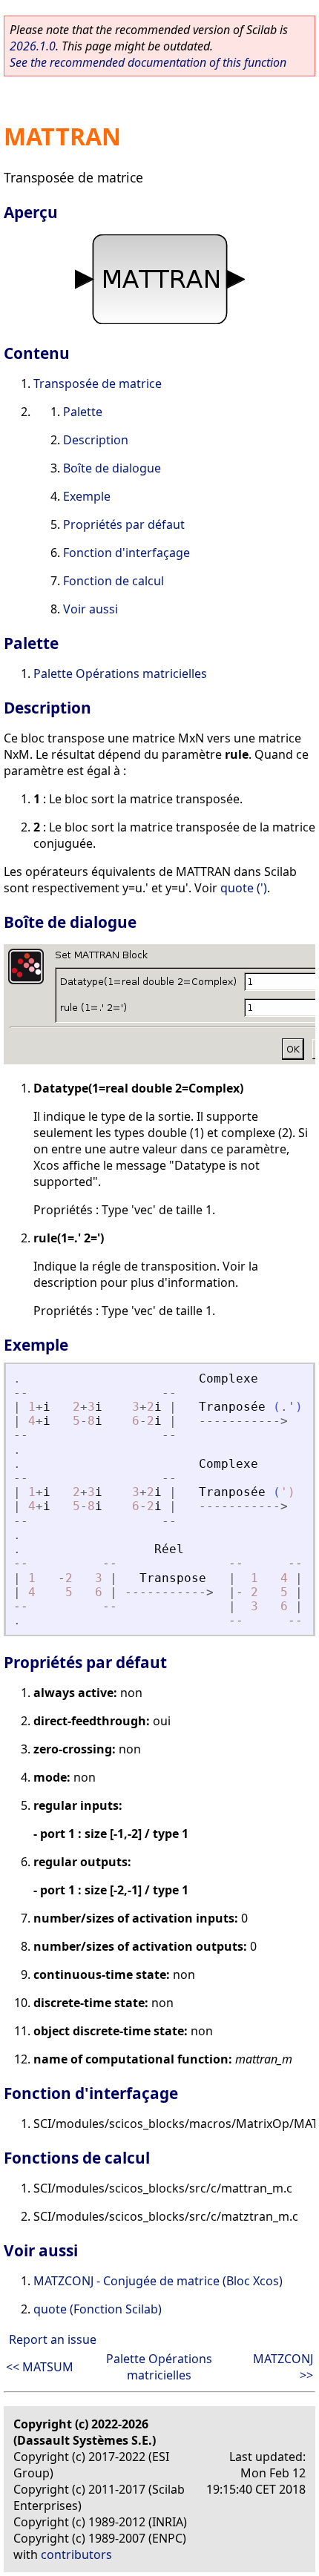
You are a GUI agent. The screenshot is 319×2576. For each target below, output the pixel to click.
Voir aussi (91, 609)
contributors (76, 2554)
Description (96, 440)
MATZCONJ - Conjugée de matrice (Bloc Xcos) (158, 2281)
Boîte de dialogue (112, 468)
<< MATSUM (40, 2367)
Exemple (87, 496)
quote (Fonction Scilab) (98, 2309)
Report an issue (53, 2339)
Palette (83, 412)
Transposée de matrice (98, 383)
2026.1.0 (33, 46)
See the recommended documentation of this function (148, 62)
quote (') (244, 888)
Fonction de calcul (114, 581)
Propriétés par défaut (124, 524)
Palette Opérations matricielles (120, 673)
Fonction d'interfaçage (126, 553)
